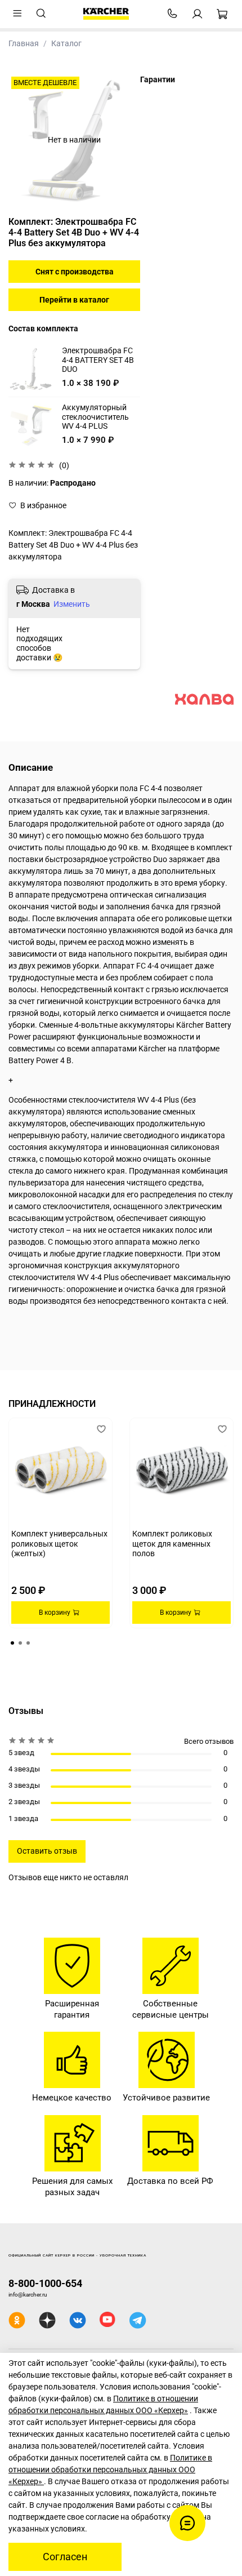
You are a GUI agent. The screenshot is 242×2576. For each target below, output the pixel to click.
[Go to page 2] (20, 1643)
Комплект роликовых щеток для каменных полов (172, 1544)
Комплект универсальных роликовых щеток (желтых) (59, 1544)
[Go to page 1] (12, 1643)
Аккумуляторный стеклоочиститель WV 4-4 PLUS (95, 417)
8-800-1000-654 (45, 2283)
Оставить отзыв (47, 1851)
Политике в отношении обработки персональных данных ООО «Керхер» (110, 2470)
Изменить (72, 604)
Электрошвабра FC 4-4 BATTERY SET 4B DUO (98, 360)
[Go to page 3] (28, 1643)
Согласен (65, 2557)
